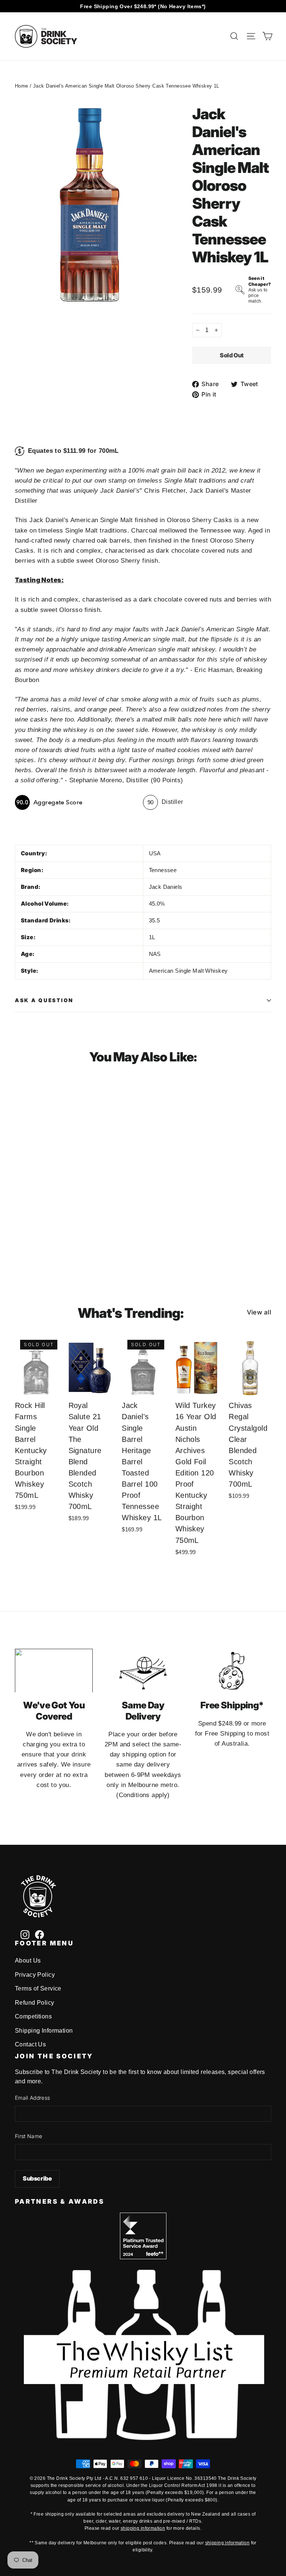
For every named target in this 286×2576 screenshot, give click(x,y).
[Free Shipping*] (232, 1671)
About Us (28, 1961)
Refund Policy (35, 2003)
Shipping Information (44, 2031)
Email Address (33, 2098)
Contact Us (30, 2044)
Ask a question (44, 1000)
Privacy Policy (35, 1975)
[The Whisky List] (143, 2438)
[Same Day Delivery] (143, 1671)
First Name (29, 2136)
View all (259, 1312)
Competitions (33, 2016)
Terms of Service (38, 1988)
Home (22, 86)
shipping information (143, 2528)
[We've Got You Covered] (54, 1671)
